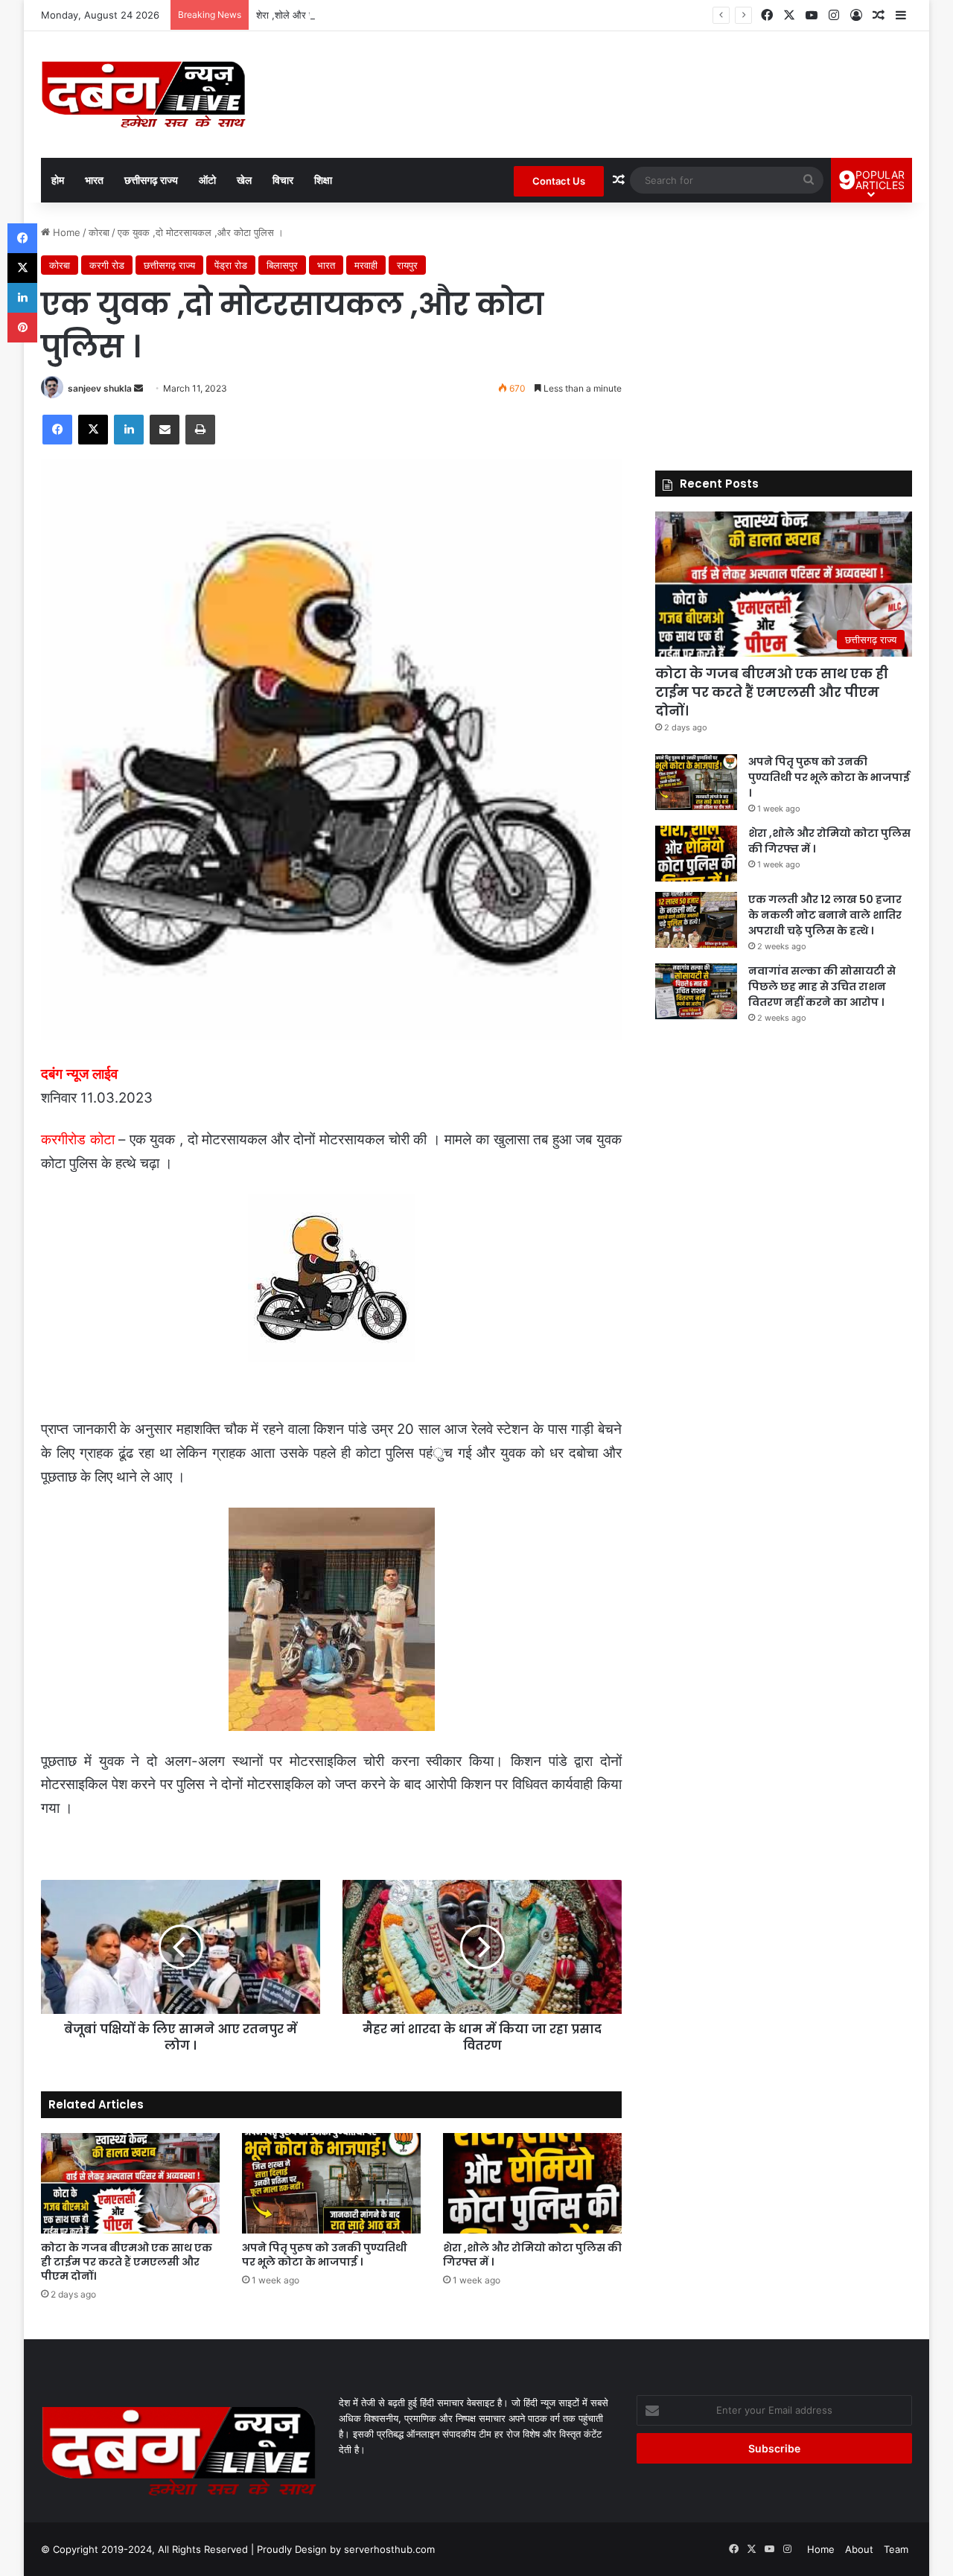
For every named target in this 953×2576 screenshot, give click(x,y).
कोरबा (99, 232)
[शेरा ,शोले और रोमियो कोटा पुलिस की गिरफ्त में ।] (532, 2183)
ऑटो (207, 180)
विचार (283, 180)
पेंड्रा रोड (231, 265)
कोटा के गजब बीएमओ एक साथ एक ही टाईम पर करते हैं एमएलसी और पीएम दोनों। (127, 2262)
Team (896, 2549)
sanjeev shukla (100, 388)
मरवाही (366, 265)
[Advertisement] (784, 329)
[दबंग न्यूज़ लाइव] (143, 95)
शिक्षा (323, 180)
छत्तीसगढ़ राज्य (151, 180)
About (859, 2549)
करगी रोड (107, 265)
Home (65, 232)
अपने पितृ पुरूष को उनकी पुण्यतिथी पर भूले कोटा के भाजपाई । (325, 2255)
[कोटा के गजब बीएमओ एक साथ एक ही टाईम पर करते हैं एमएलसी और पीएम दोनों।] (130, 2183)
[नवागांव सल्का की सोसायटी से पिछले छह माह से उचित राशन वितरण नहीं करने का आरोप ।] (696, 991)
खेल (244, 180)
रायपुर (407, 265)
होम (58, 180)
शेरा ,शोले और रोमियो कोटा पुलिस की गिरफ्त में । (342, 15)
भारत (94, 180)
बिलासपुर (282, 265)
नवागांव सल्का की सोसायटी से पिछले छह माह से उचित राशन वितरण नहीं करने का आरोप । (822, 986)
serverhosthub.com (389, 2549)
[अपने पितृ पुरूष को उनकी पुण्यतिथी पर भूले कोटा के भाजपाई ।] (331, 2183)
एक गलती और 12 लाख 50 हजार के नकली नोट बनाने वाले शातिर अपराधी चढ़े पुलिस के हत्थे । (825, 915)
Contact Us (559, 181)
